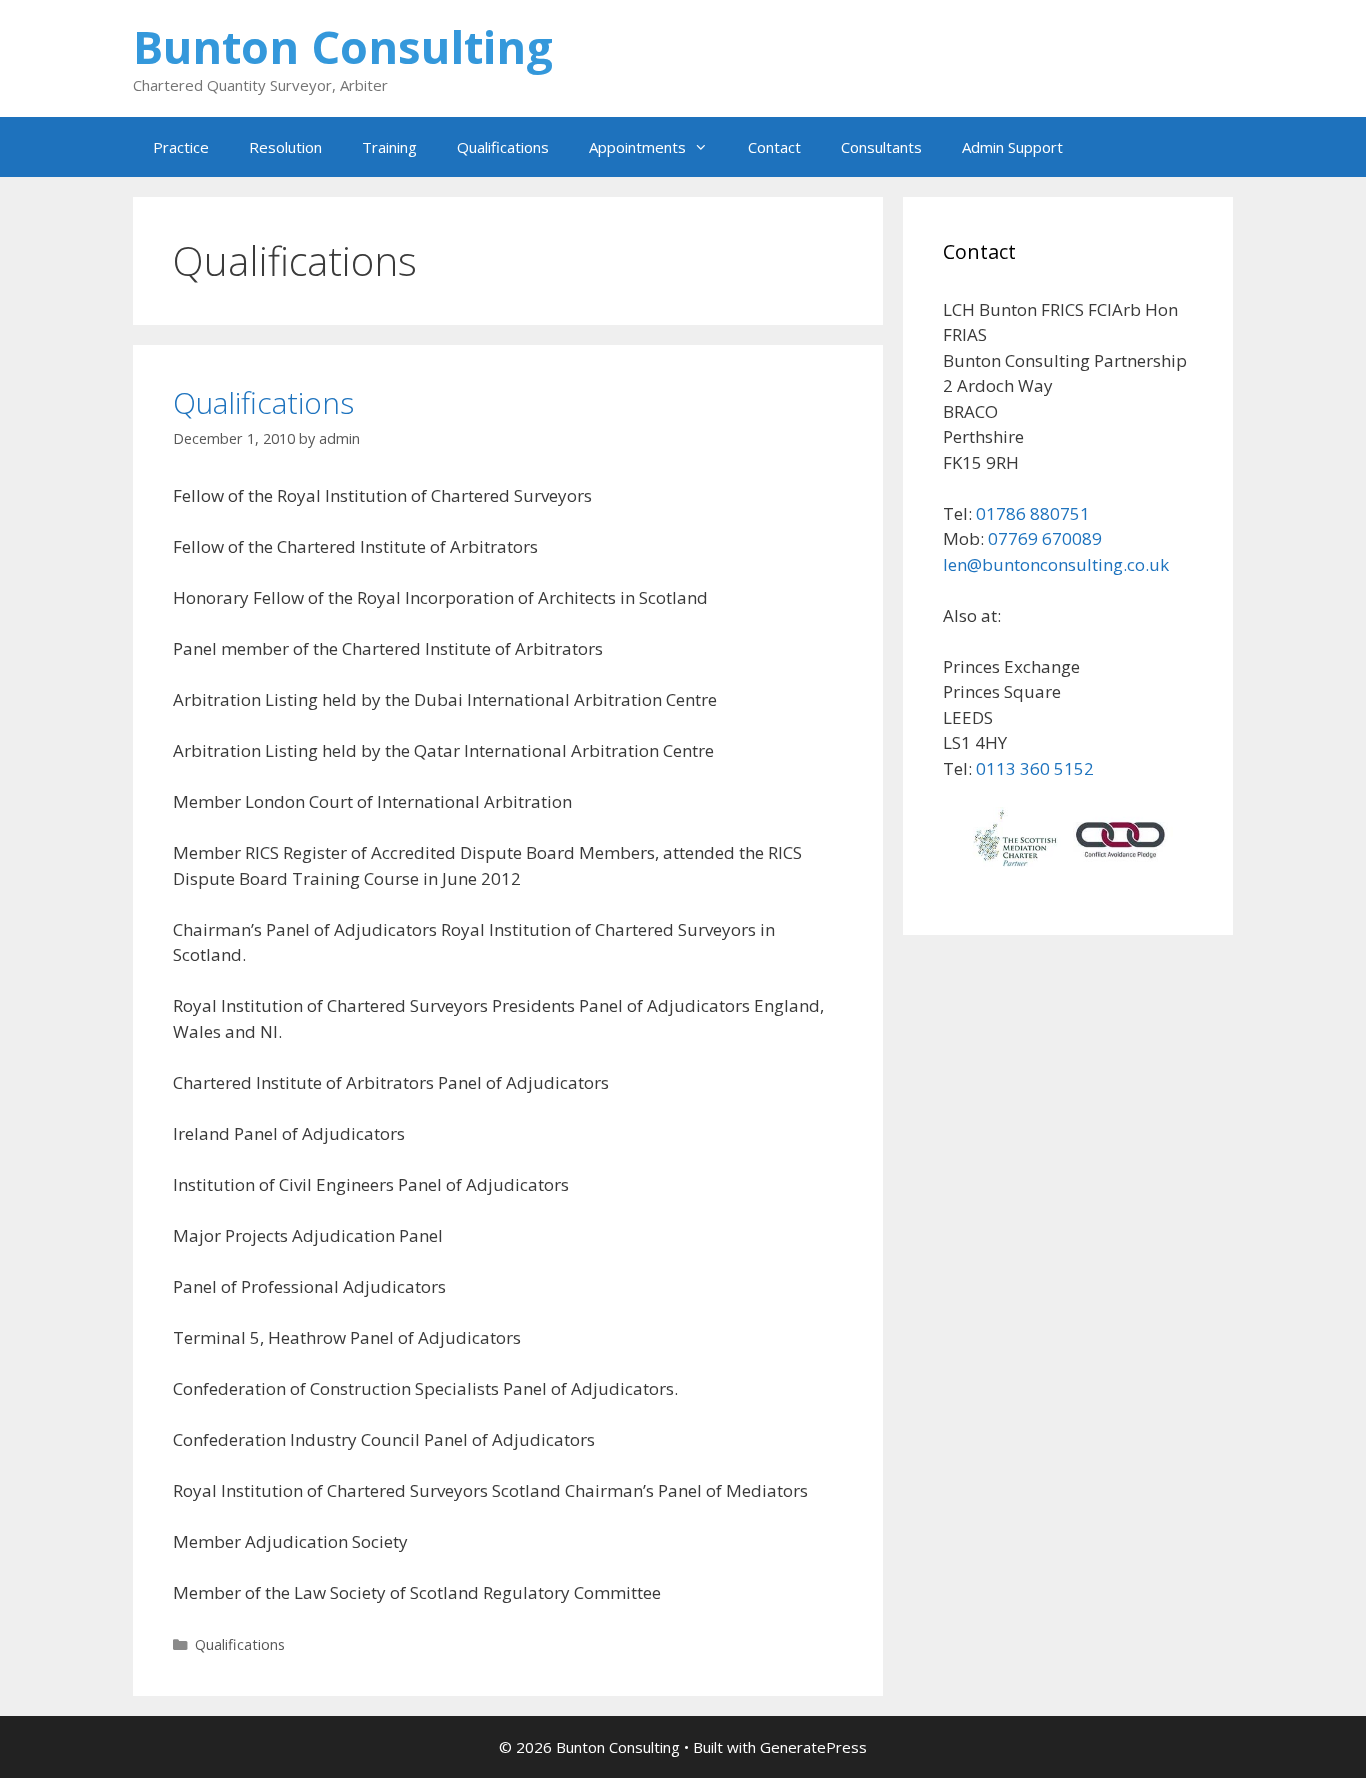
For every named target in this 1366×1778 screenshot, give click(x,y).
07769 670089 (1045, 538)
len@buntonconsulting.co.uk (1056, 564)
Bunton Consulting (343, 46)
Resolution (285, 147)
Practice (181, 147)
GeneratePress (813, 1747)
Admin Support (1012, 147)
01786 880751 (1033, 513)
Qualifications (503, 147)
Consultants (881, 147)
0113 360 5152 (1035, 768)
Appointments (637, 147)
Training (389, 147)
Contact (774, 147)
